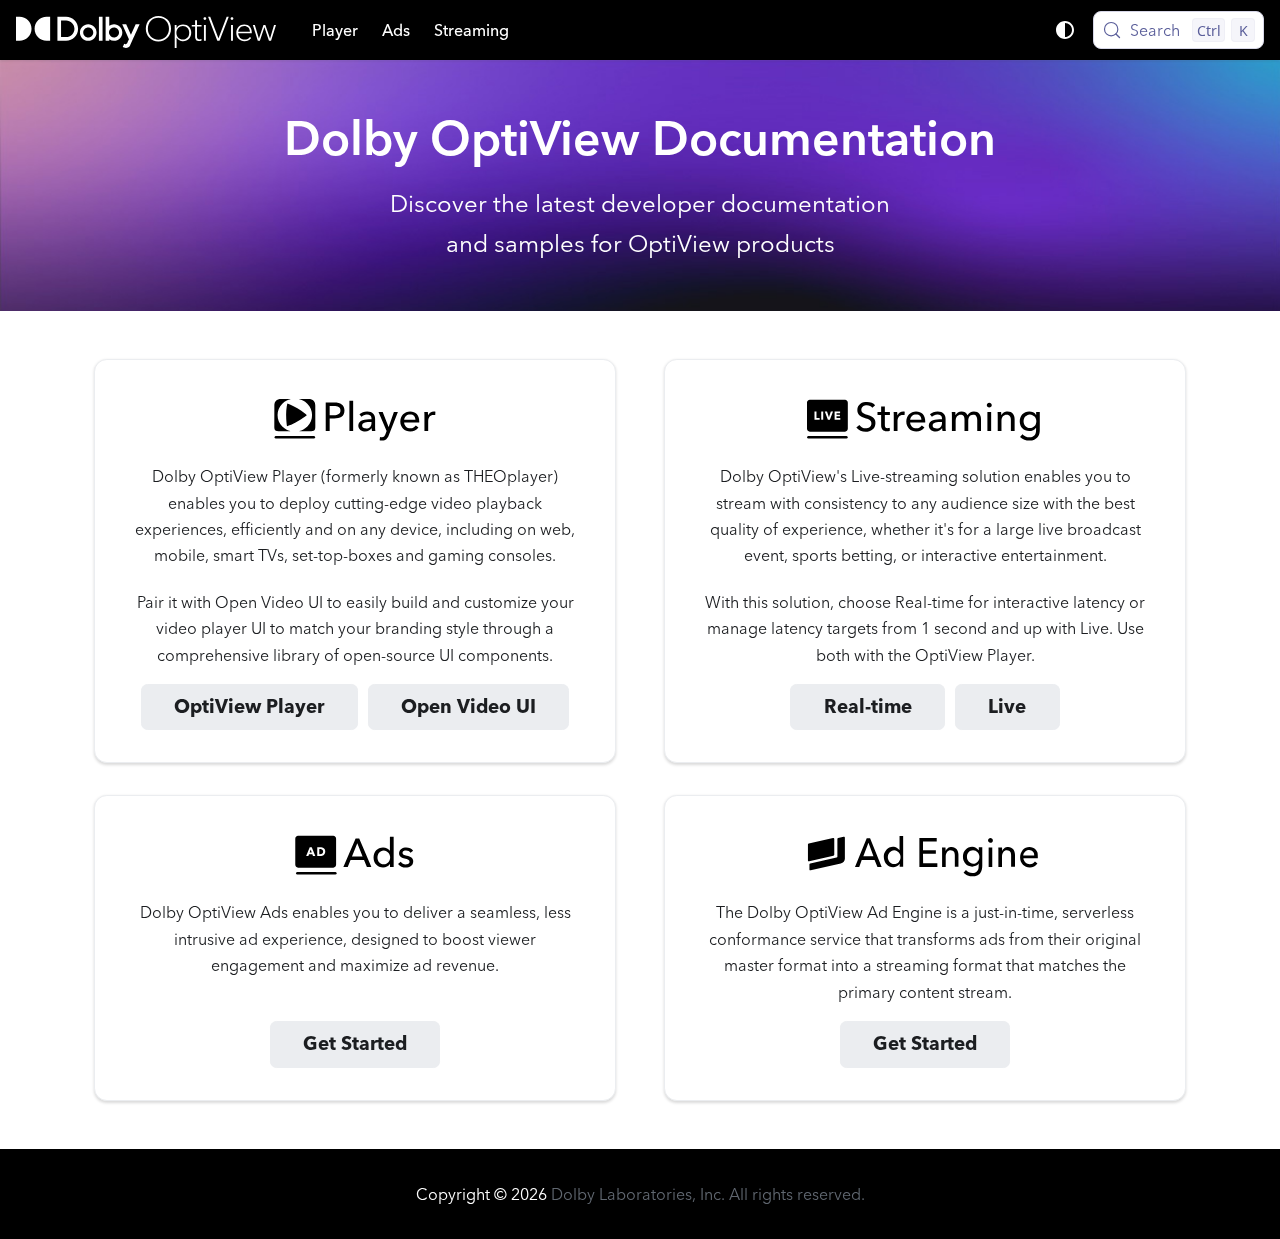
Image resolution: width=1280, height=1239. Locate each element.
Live (1007, 706)
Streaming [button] (471, 30)
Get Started (355, 1043)
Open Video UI (468, 706)
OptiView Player (249, 706)
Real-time (868, 706)
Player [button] (335, 30)
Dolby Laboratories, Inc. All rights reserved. (708, 1194)
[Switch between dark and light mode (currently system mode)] (1065, 30)
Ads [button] (396, 30)
